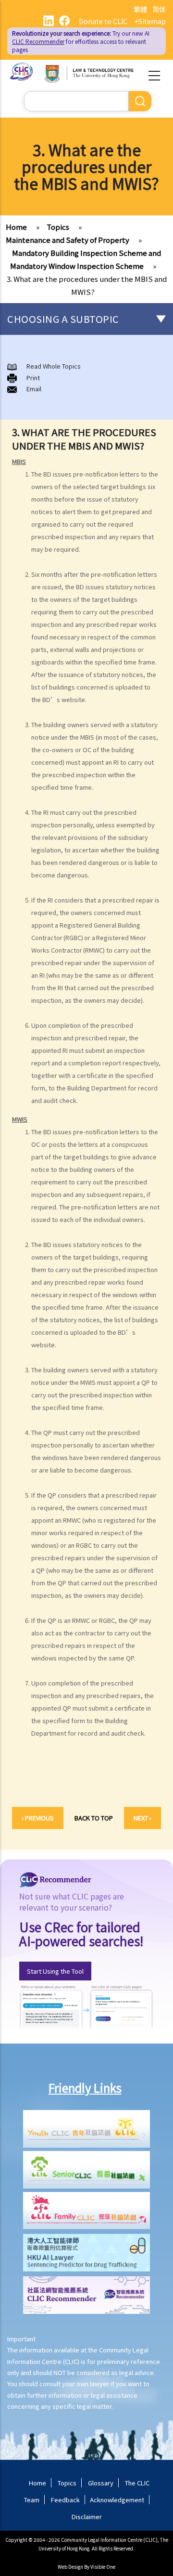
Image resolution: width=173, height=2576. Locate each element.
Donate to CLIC (103, 21)
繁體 (140, 9)
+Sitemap (150, 21)
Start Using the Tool (55, 1971)
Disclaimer (87, 2516)
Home (16, 227)
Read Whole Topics (54, 366)
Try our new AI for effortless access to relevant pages (81, 41)
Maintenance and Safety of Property (68, 240)
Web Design (70, 2567)
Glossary (101, 2483)
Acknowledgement (117, 2500)
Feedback (65, 2500)
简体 (159, 9)
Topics (58, 227)
